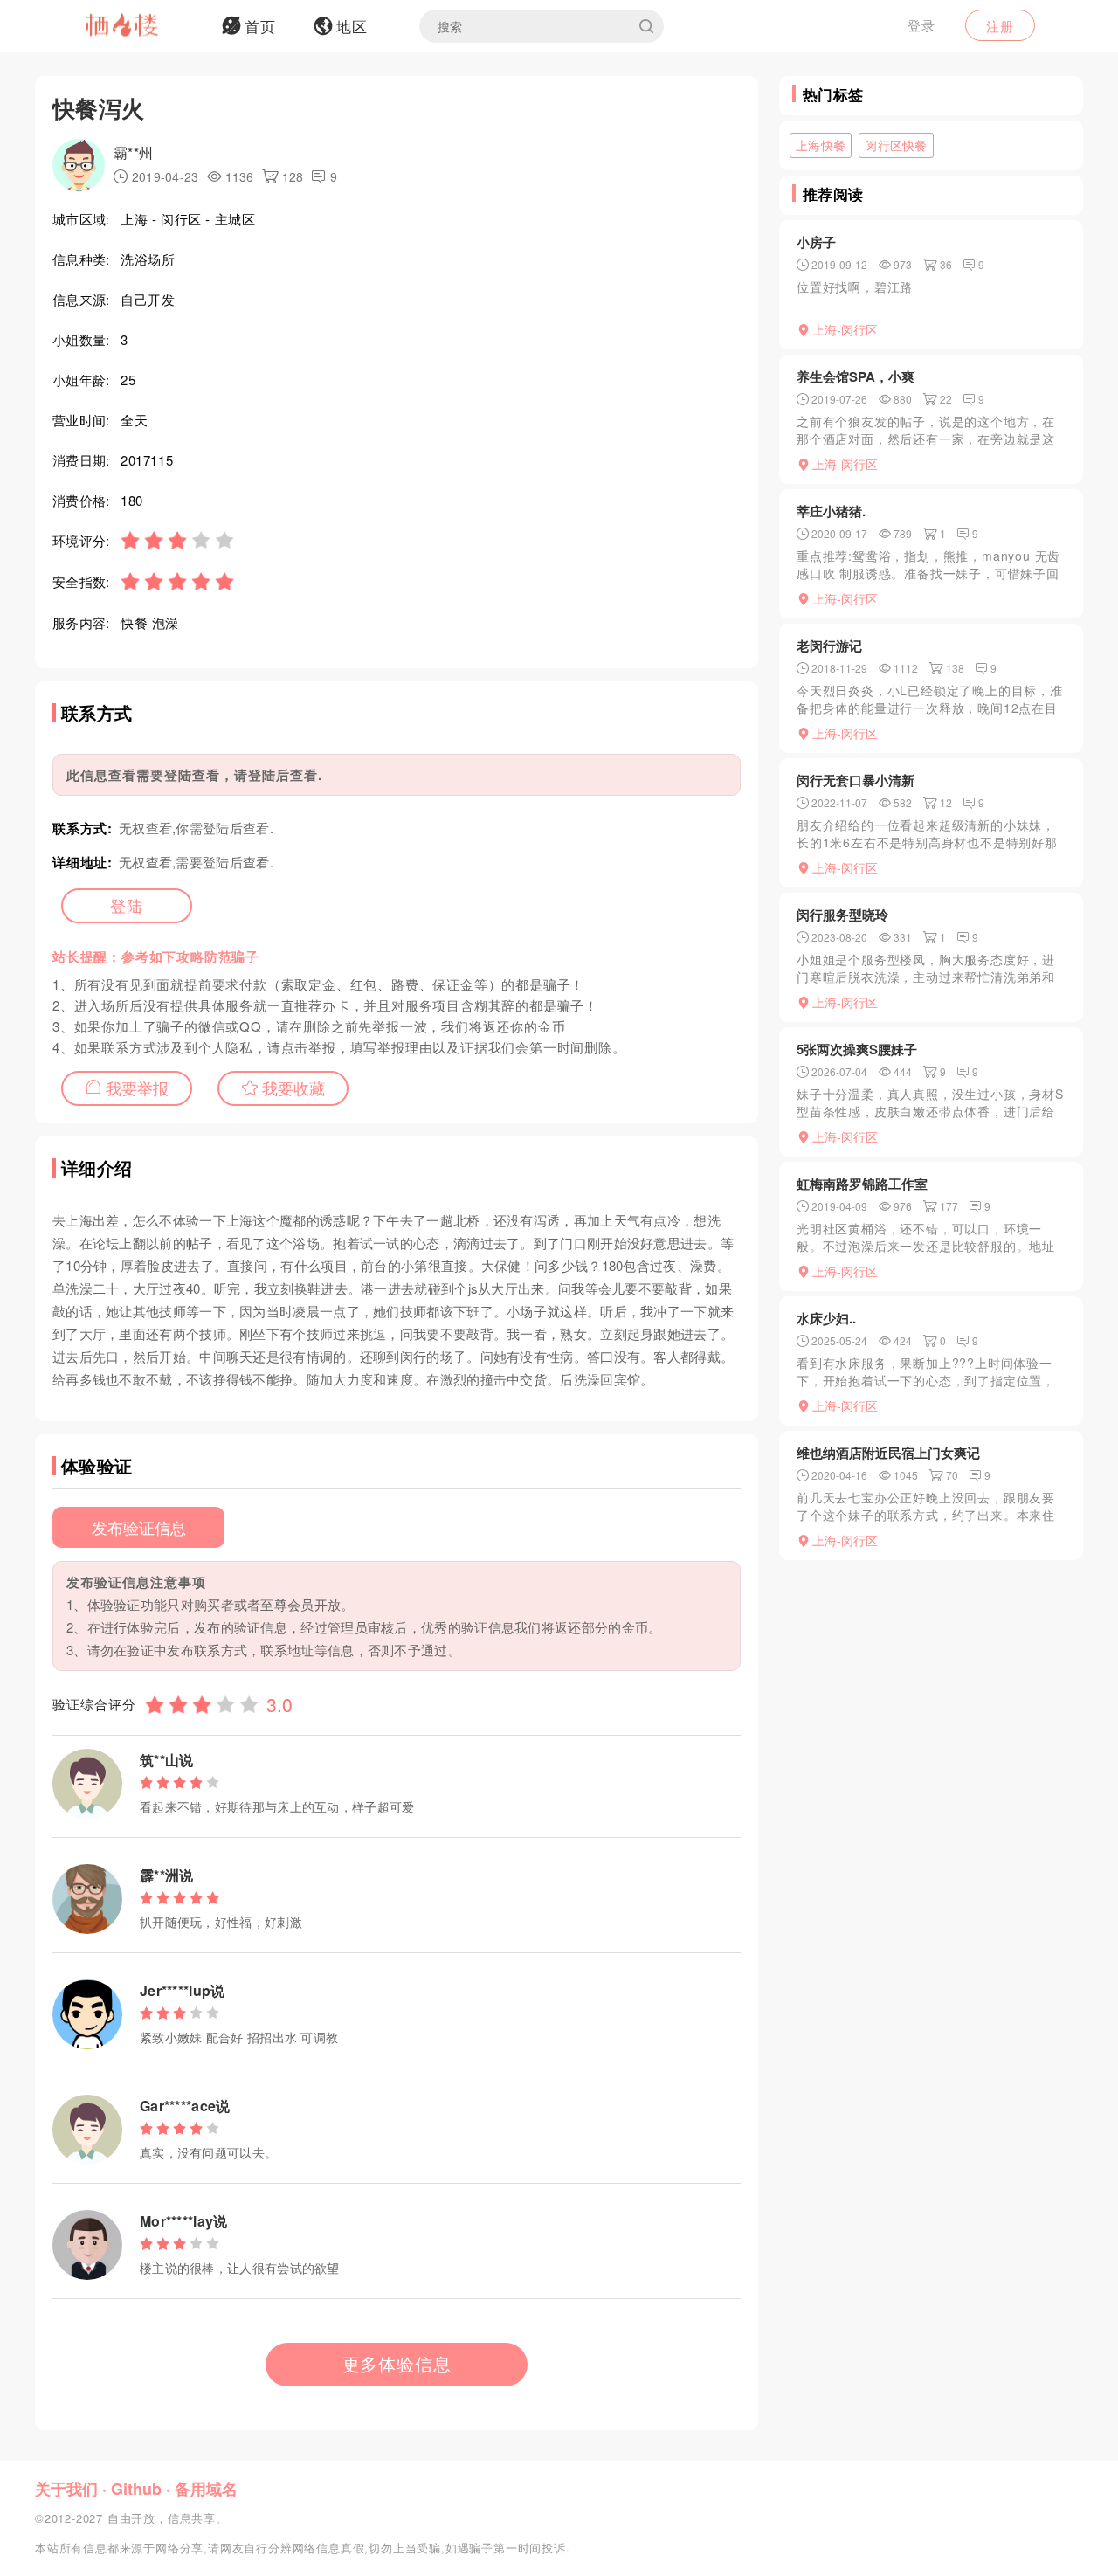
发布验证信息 (139, 1527)
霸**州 (133, 152)
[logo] (144, 26)
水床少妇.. (826, 1318)
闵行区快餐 (896, 145)
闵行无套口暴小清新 (856, 780)
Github (136, 2489)
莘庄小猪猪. (831, 511)
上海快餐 (821, 145)
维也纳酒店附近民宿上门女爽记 (888, 1453)
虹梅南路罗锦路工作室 (862, 1184)
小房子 (816, 242)
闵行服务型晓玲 (842, 915)
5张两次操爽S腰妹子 (857, 1049)
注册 (1000, 26)
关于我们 (66, 2489)
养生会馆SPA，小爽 (856, 376)
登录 (921, 25)
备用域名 (206, 2489)
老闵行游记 (829, 646)
